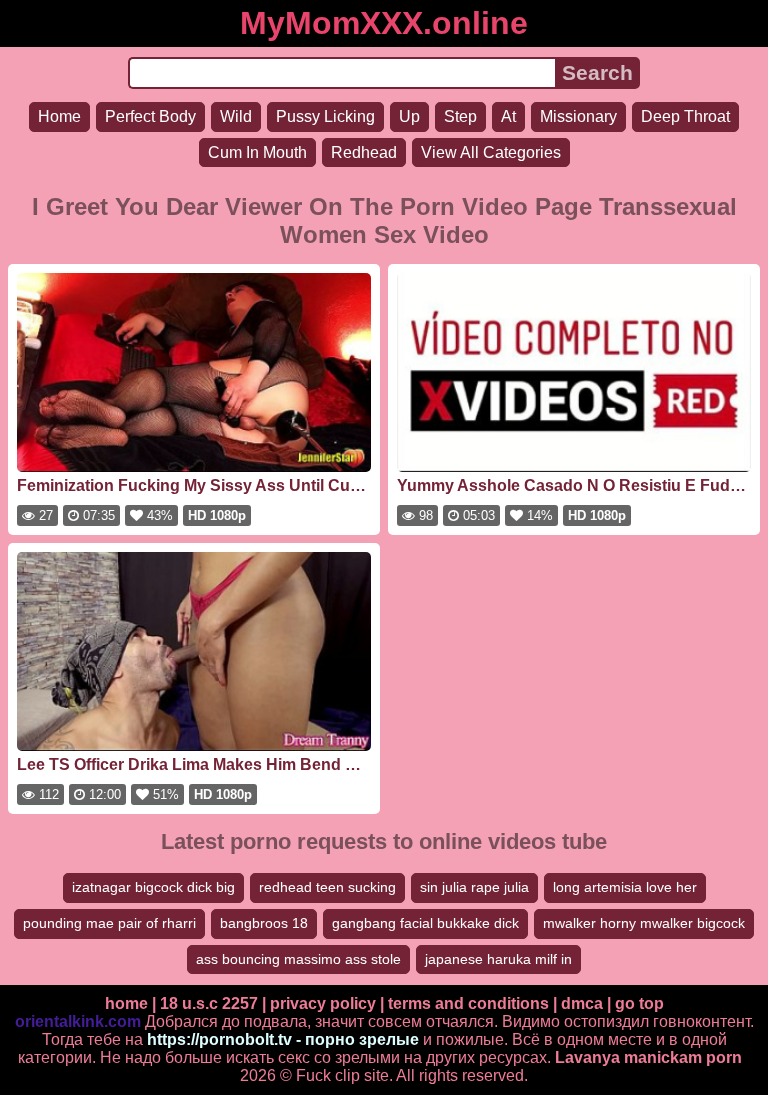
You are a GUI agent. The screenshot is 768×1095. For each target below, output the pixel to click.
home (126, 1003)
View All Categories (491, 152)
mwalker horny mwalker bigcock (644, 923)
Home (59, 116)
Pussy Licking (325, 116)
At (508, 116)
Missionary (578, 116)
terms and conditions (468, 1003)
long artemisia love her (625, 887)
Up (409, 116)
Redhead (364, 152)
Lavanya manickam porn (648, 1057)
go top (639, 1003)
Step (460, 116)
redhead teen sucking (327, 887)
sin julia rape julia (474, 887)
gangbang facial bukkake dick (425, 923)
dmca (582, 1003)
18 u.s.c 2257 (209, 1003)
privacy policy (323, 1003)
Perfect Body (150, 116)
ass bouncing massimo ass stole (298, 959)
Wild (236, 116)
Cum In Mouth (257, 152)
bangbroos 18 (264, 923)
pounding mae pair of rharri (109, 923)
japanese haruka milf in (498, 959)
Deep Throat (685, 116)
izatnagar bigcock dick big (153, 887)
